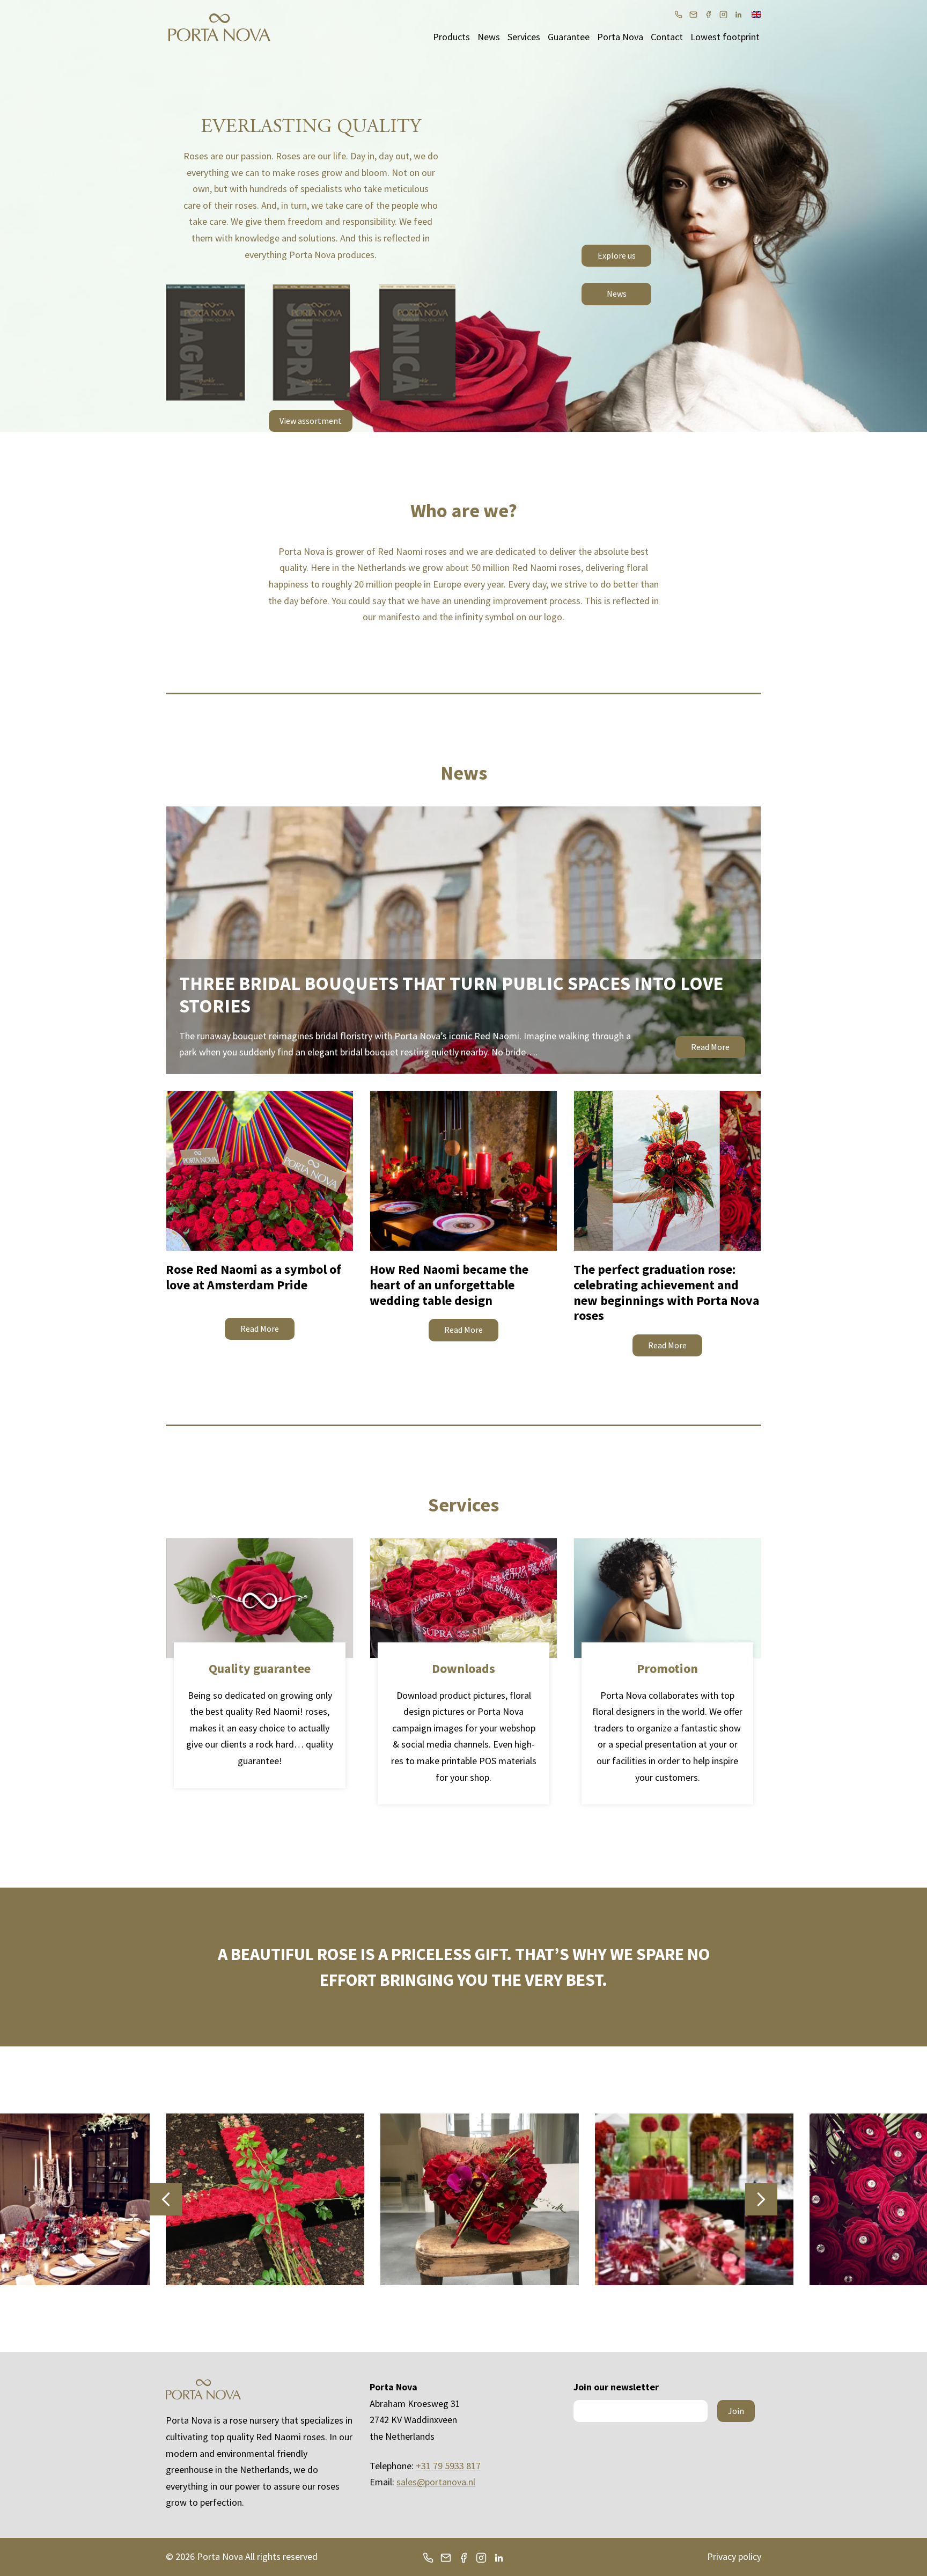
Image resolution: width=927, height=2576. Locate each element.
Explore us (617, 255)
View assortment (311, 421)
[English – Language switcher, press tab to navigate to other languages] (756, 13)
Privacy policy (734, 2556)
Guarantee (569, 37)
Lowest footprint (725, 37)
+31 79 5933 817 (448, 2466)
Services (524, 37)
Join (736, 2411)
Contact (667, 37)
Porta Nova (620, 37)
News (489, 37)
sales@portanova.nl (436, 2482)
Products (451, 37)
